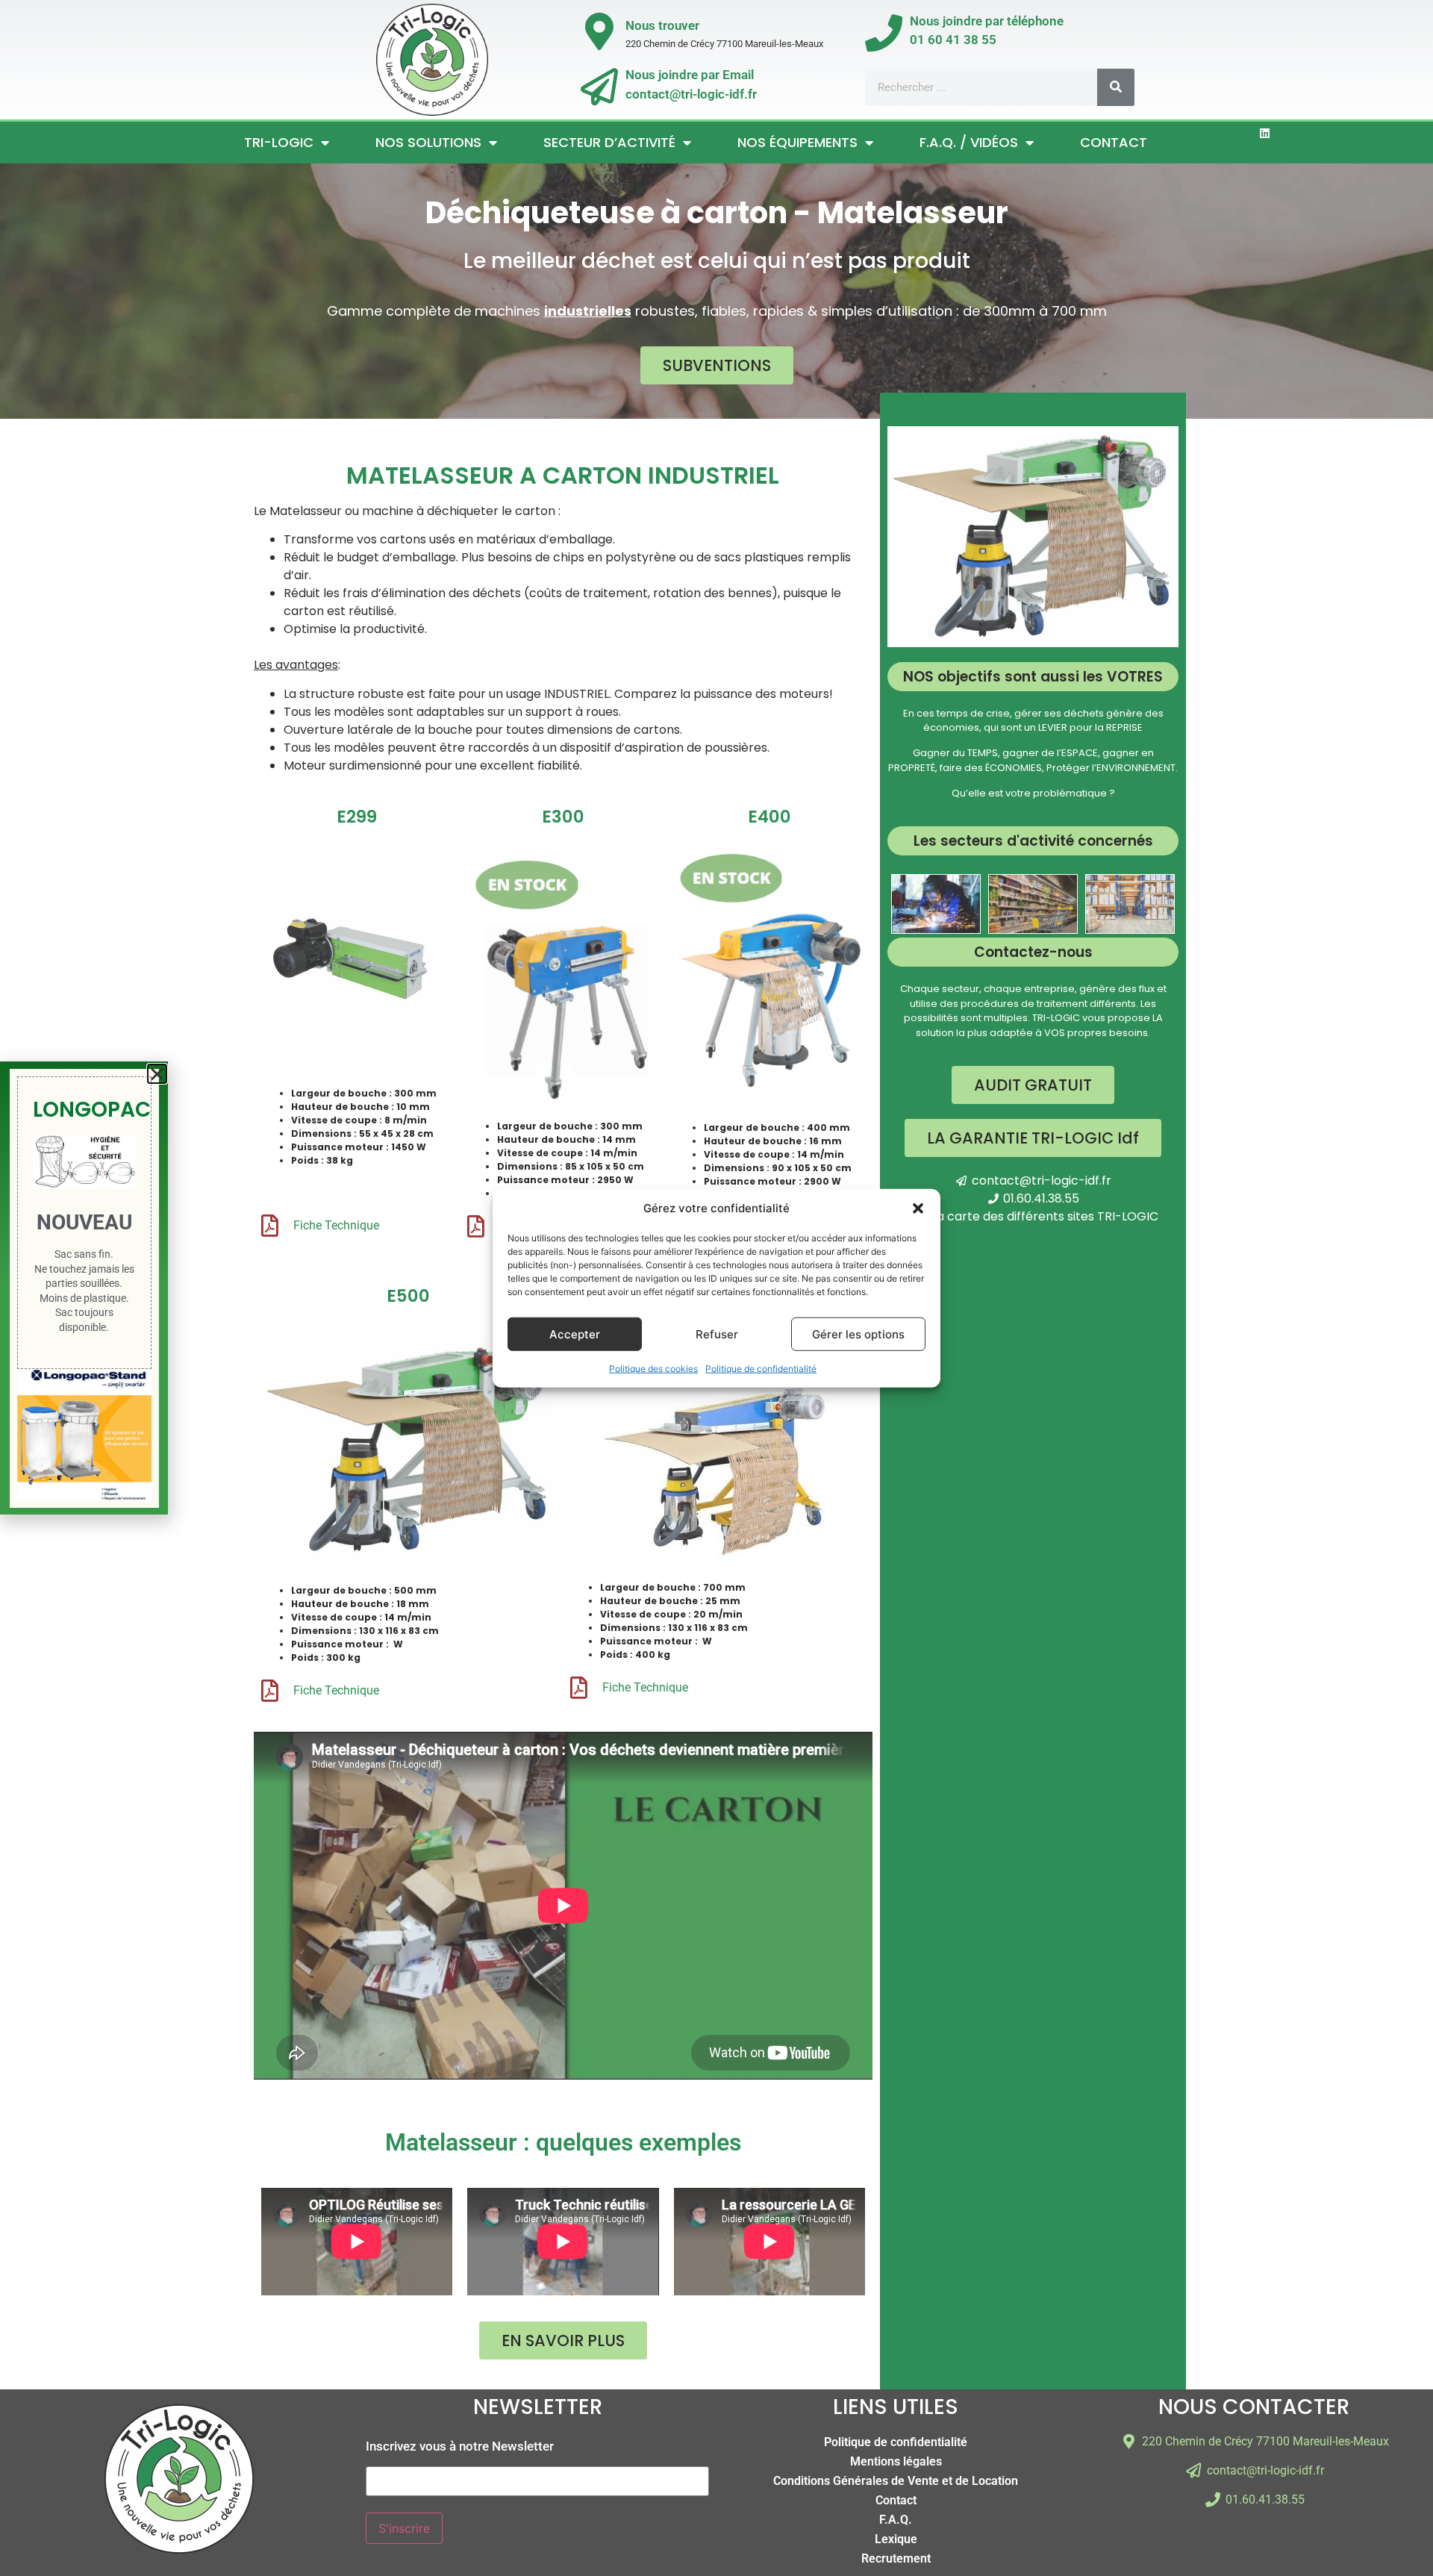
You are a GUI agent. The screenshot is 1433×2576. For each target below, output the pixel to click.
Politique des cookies (653, 1369)
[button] (918, 1209)
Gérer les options (858, 1334)
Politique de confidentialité (761, 1369)
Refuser (717, 1334)
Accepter (575, 1334)
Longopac (92, 1110)
